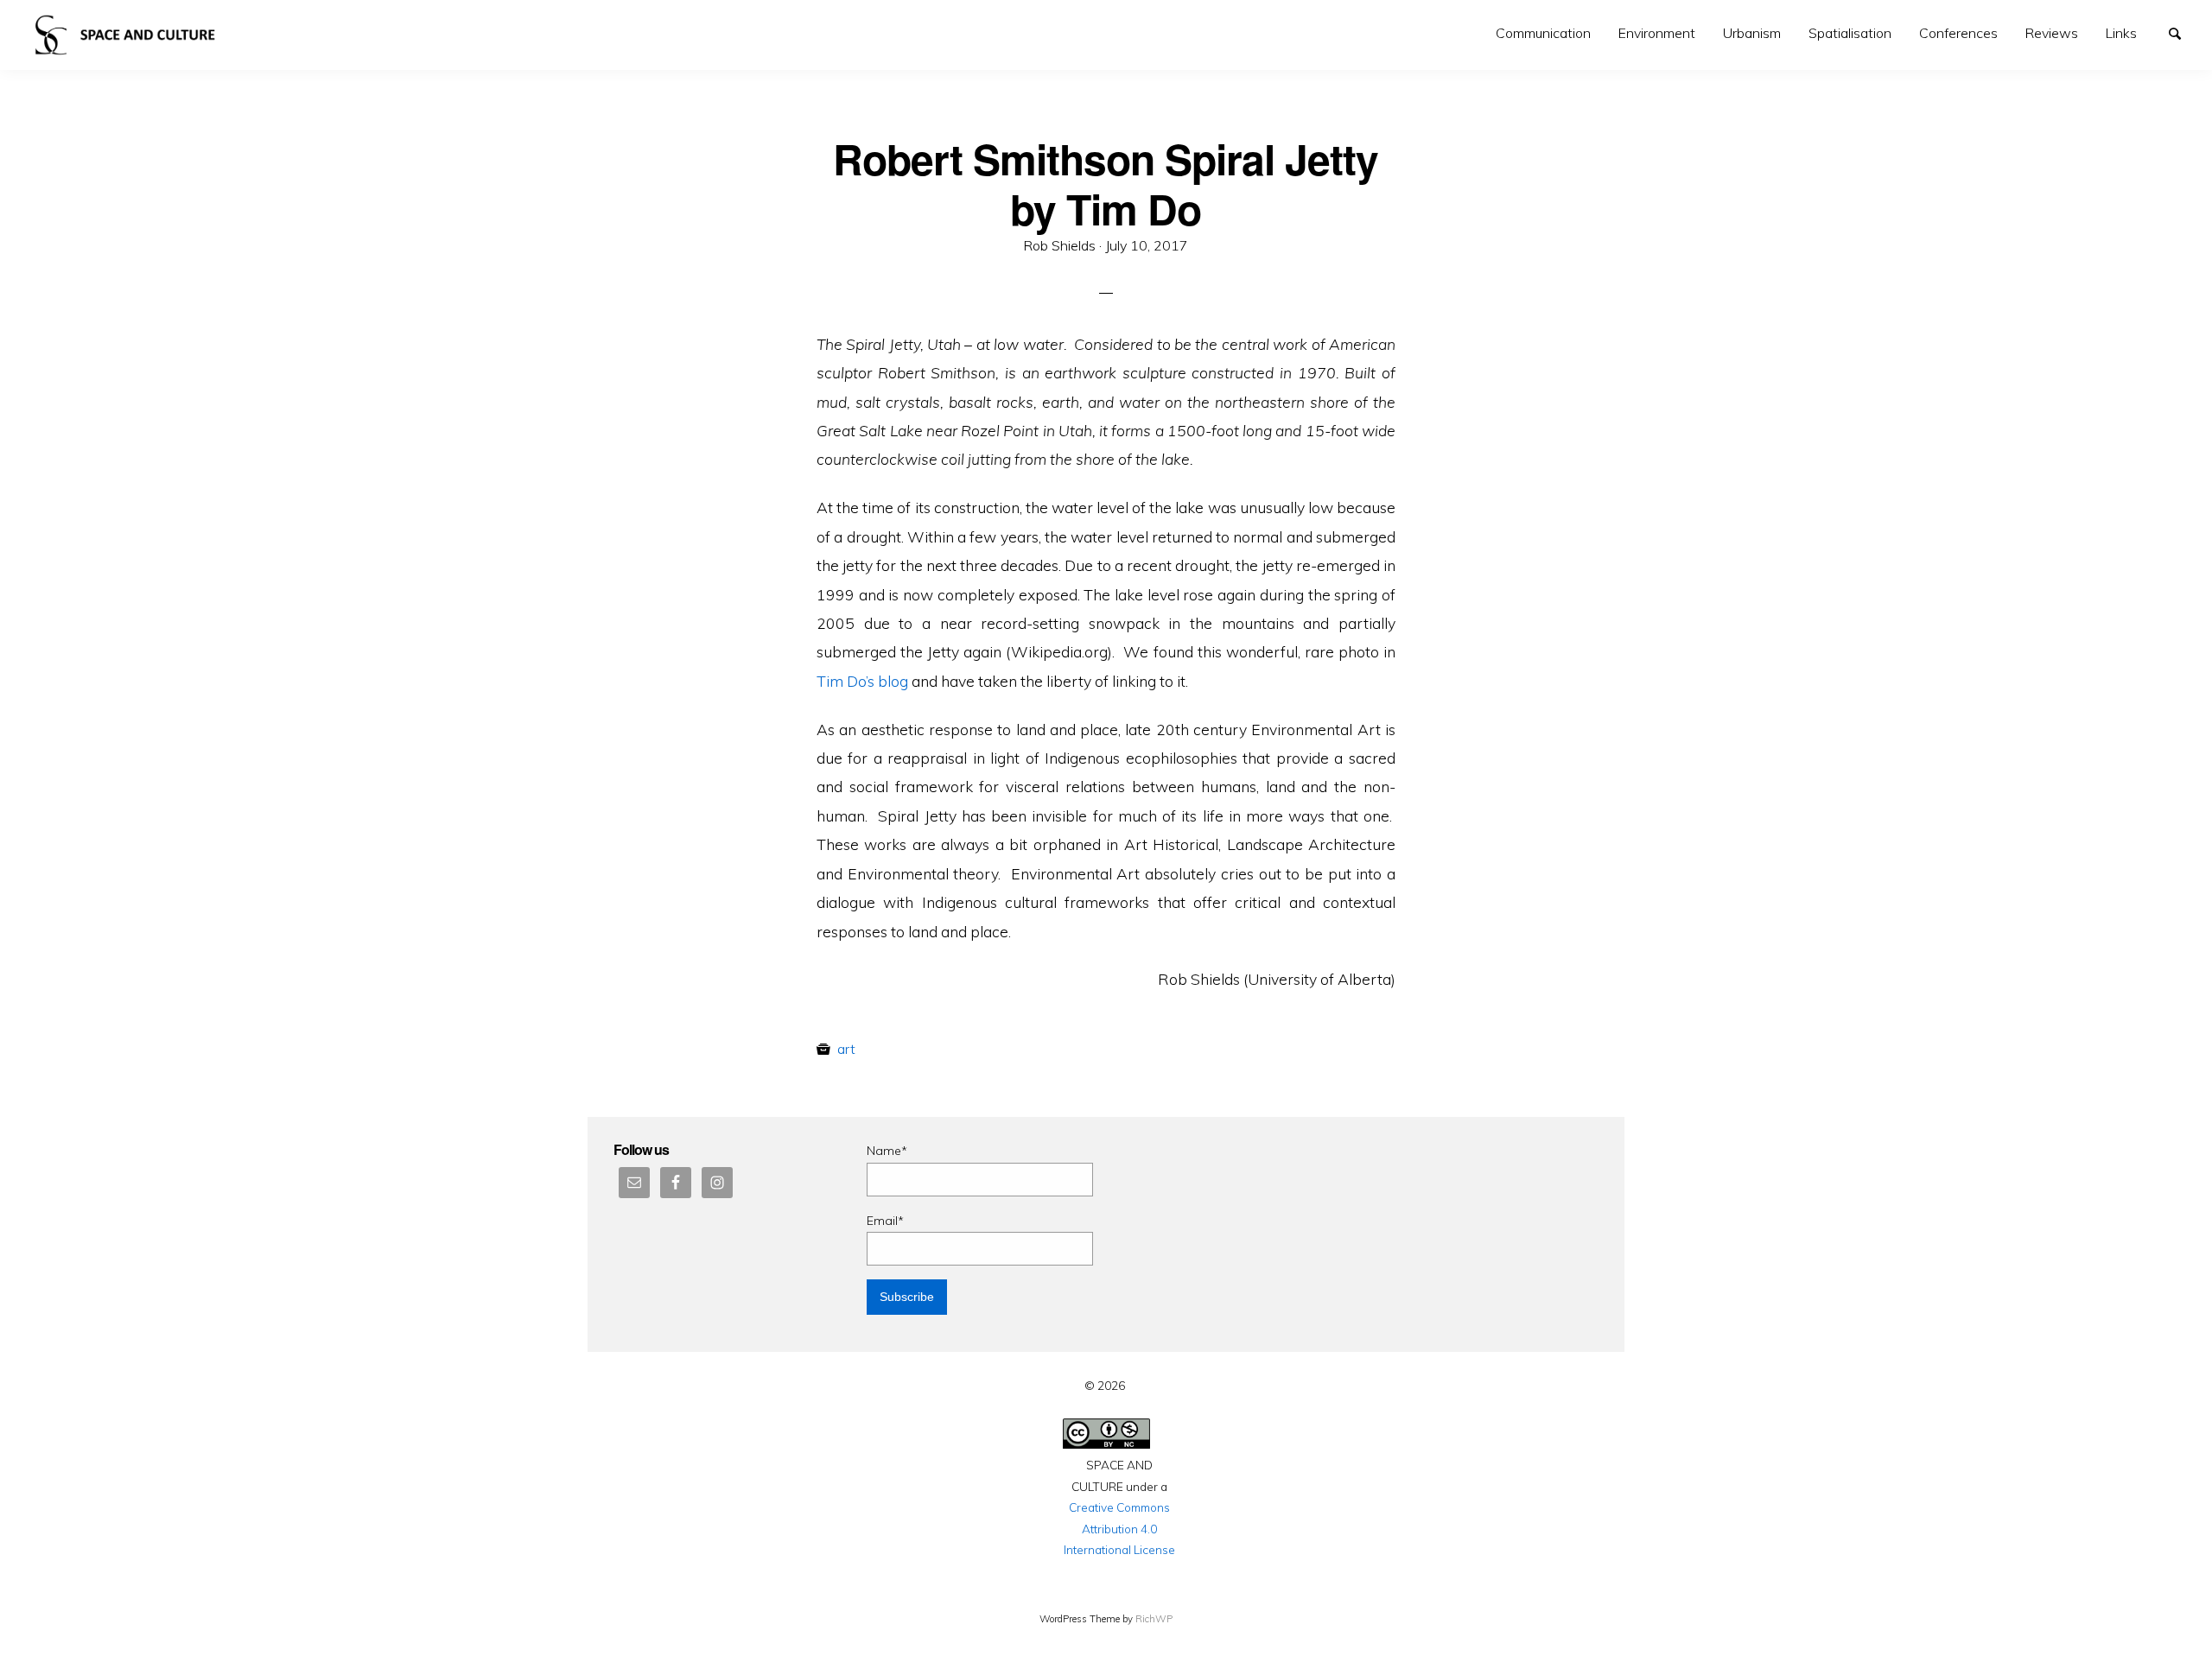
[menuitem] (1543, 33)
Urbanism (1752, 33)
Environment (1657, 33)
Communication (1543, 33)
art (846, 1049)
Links (2121, 33)
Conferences (1958, 33)
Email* (885, 1221)
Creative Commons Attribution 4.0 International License (1119, 1528)
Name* (887, 1151)
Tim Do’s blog (862, 681)
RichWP (1154, 1619)
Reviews (2052, 33)
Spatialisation (1850, 33)
